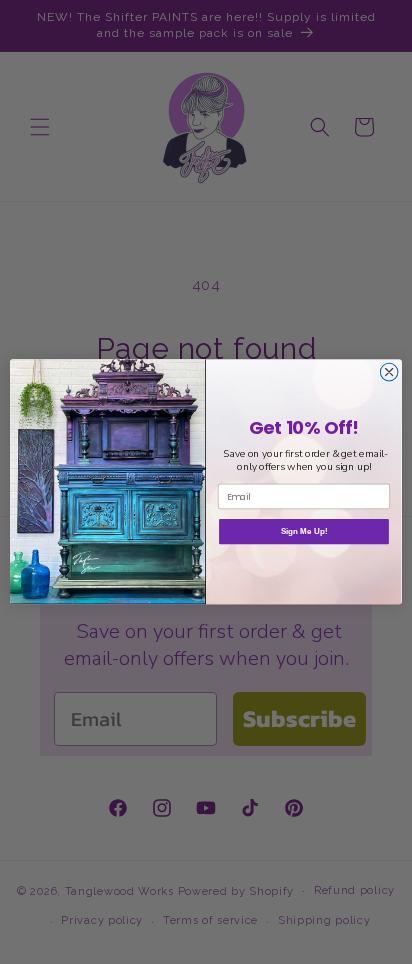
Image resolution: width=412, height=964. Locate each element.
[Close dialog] (389, 373)
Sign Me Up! (304, 531)
